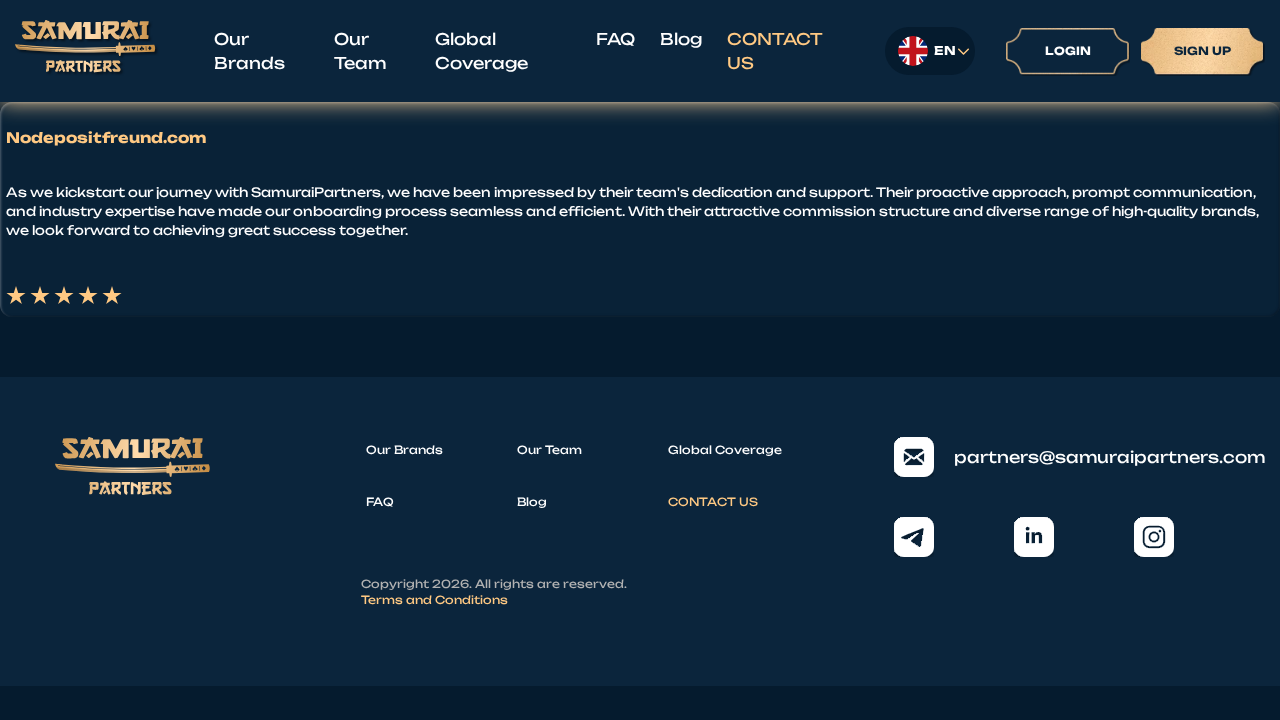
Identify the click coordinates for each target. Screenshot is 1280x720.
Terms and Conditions (434, 600)
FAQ (615, 39)
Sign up (1202, 51)
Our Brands (249, 51)
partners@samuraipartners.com (1089, 457)
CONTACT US (774, 51)
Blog (681, 39)
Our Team (360, 51)
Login (1068, 51)
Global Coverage (481, 51)
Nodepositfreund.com (106, 138)
